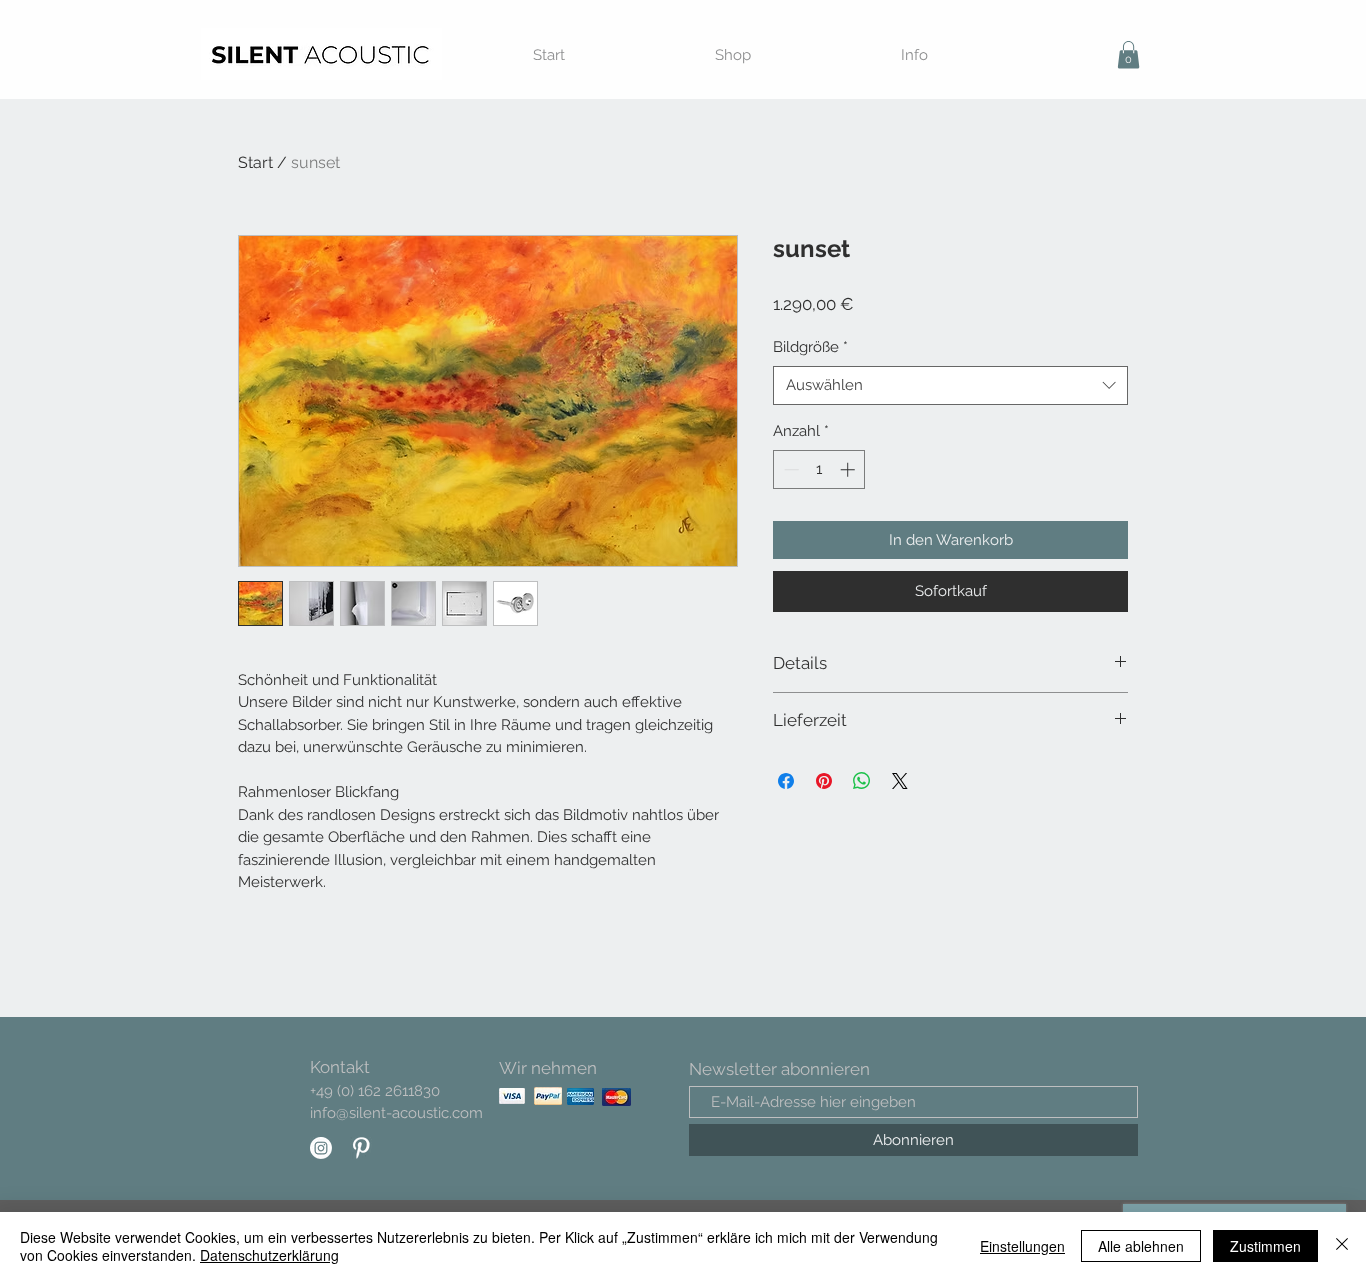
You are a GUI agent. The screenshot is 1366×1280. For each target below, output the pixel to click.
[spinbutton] (819, 469)
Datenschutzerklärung (269, 1255)
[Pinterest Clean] (361, 1148)
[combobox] (950, 385)
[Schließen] (1342, 1246)
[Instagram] (321, 1148)
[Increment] (849, 469)
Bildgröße (810, 347)
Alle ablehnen (1141, 1246)
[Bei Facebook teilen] (786, 781)
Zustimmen (1265, 1246)
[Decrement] (789, 469)
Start (255, 162)
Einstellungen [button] (1022, 1246)
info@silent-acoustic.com (396, 1113)
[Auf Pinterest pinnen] (824, 781)
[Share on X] (900, 781)
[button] (1128, 54)
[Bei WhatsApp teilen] (862, 781)
